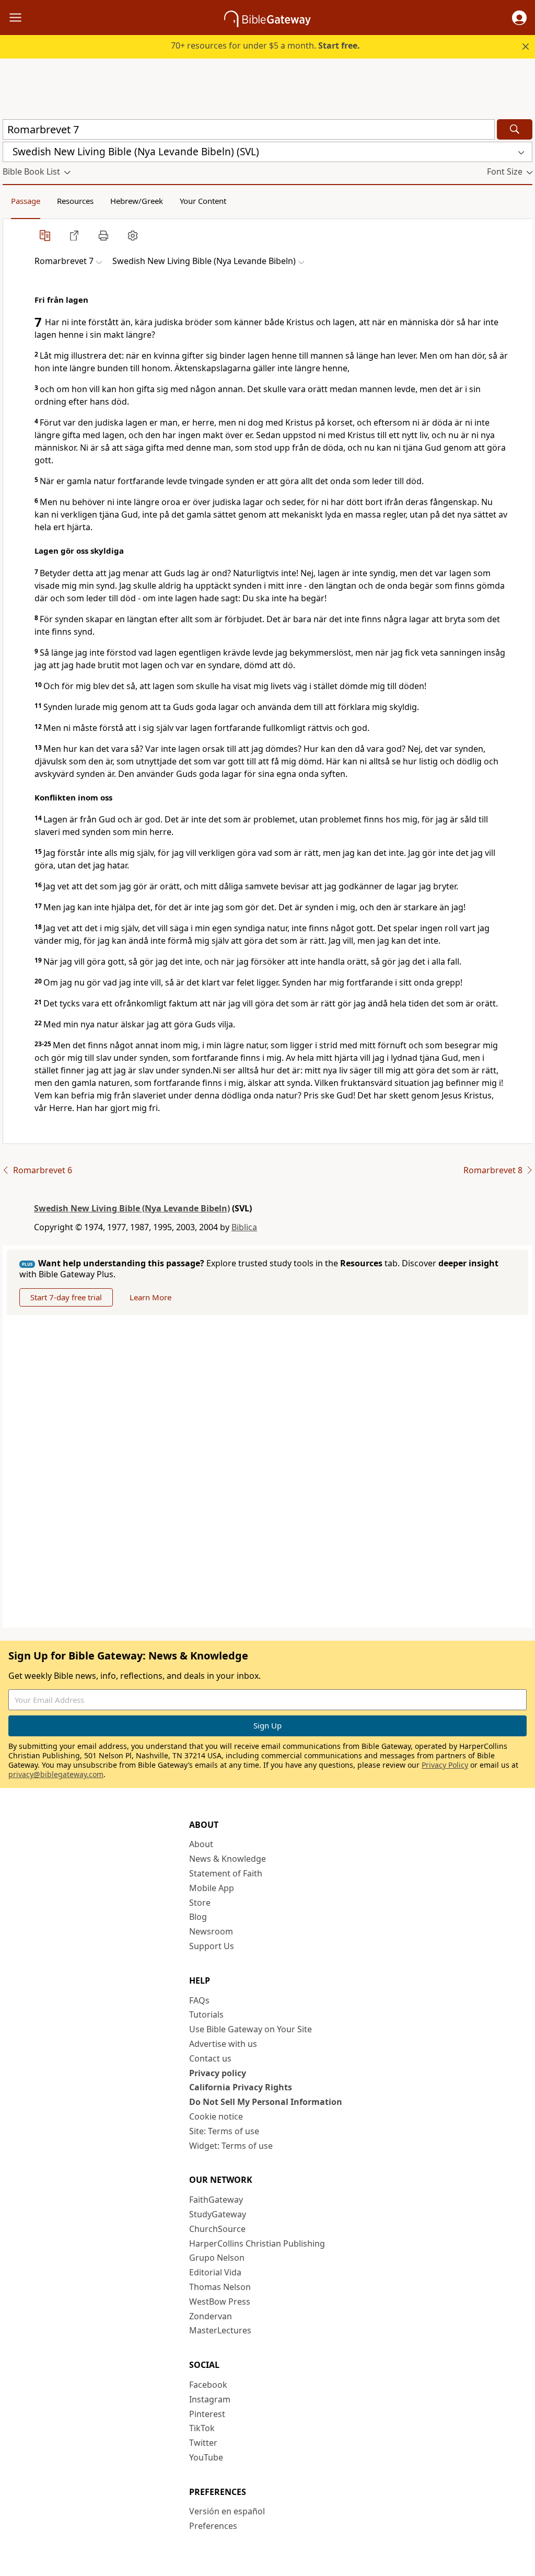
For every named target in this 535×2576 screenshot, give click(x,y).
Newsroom (211, 1931)
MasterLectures (220, 2330)
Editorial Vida (215, 2272)
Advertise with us (223, 2044)
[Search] (515, 129)
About (201, 1844)
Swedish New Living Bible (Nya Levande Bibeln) (132, 1208)
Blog (198, 1917)
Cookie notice (216, 2116)
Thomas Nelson (220, 2287)
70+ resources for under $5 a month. (265, 45)
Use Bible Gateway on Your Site (251, 2029)
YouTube (206, 2457)
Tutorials (206, 2014)
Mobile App (212, 1888)
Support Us (212, 1946)
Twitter (203, 2443)
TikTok (202, 2428)
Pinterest (207, 2414)
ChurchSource (217, 2229)
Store (200, 1903)
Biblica (244, 1227)
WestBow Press (220, 2302)
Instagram (210, 2399)
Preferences (213, 2526)
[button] (519, 18)
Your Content (203, 201)
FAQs (199, 2000)
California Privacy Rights (241, 2087)
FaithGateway (216, 2200)
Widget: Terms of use (231, 2146)
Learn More (150, 1297)
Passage (26, 201)
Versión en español (227, 2511)
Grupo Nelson (217, 2258)
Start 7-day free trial (66, 1297)
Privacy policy (218, 2073)
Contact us (210, 2058)
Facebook (208, 2385)
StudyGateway (218, 2214)
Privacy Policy (445, 1765)
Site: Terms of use (224, 2131)
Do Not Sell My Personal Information (266, 2102)
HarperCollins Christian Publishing (257, 2243)
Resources (75, 201)
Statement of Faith (226, 1873)
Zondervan (211, 2316)
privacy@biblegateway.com (56, 1774)
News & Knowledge (228, 1859)
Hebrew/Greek (137, 201)
